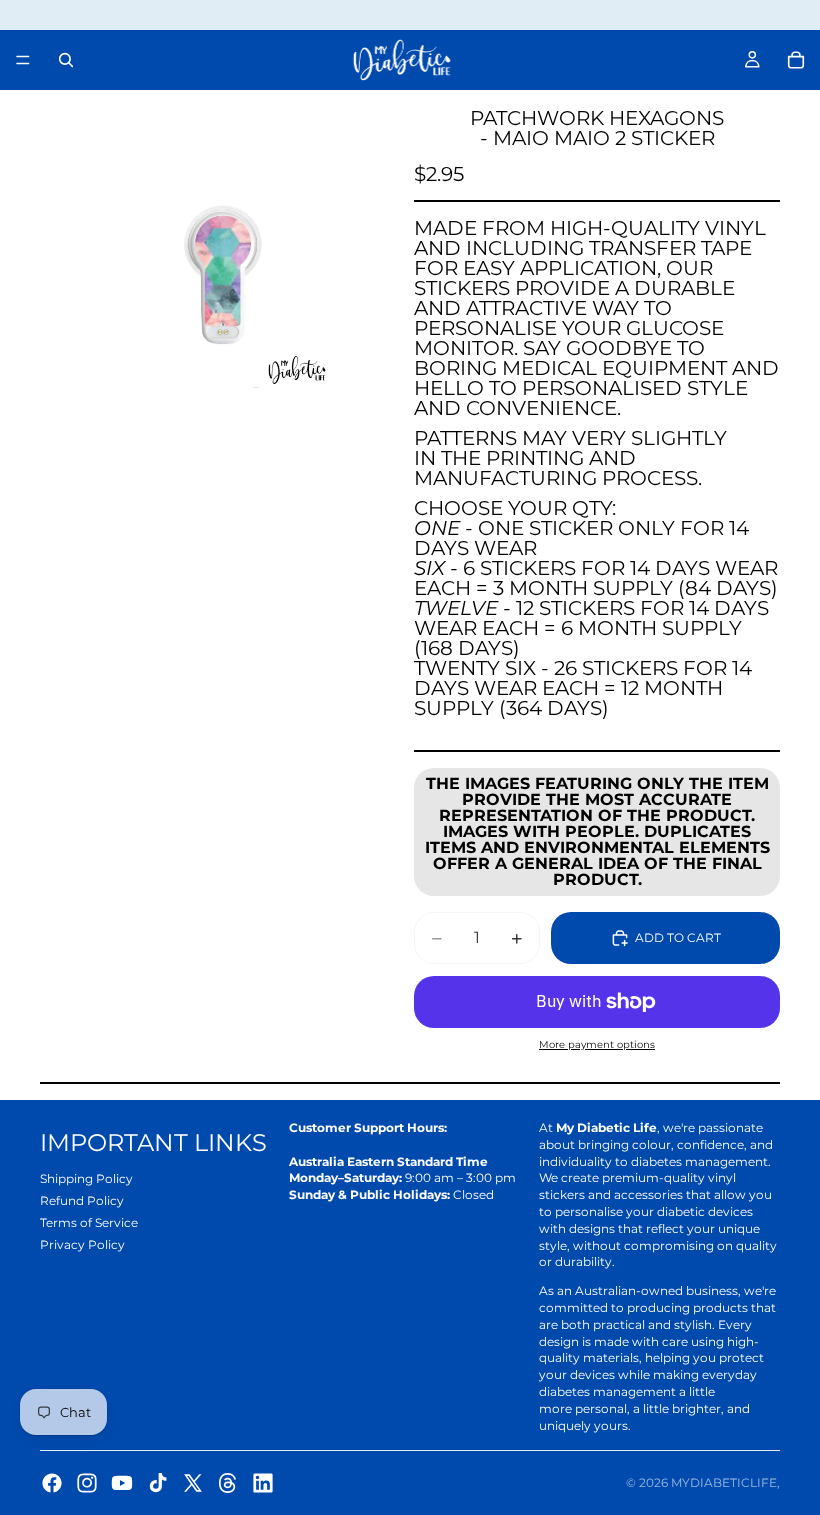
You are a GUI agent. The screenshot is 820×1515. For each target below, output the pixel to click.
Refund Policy (82, 1200)
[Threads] (228, 1483)
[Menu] (23, 60)
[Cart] (796, 60)
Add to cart (678, 937)
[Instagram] (87, 1483)
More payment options (597, 1044)
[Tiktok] (158, 1483)
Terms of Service (89, 1222)
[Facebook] (52, 1483)
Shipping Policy (86, 1178)
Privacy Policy (82, 1244)
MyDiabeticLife (724, 1482)
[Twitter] (193, 1483)
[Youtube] (122, 1483)
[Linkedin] (263, 1483)
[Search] (66, 60)
